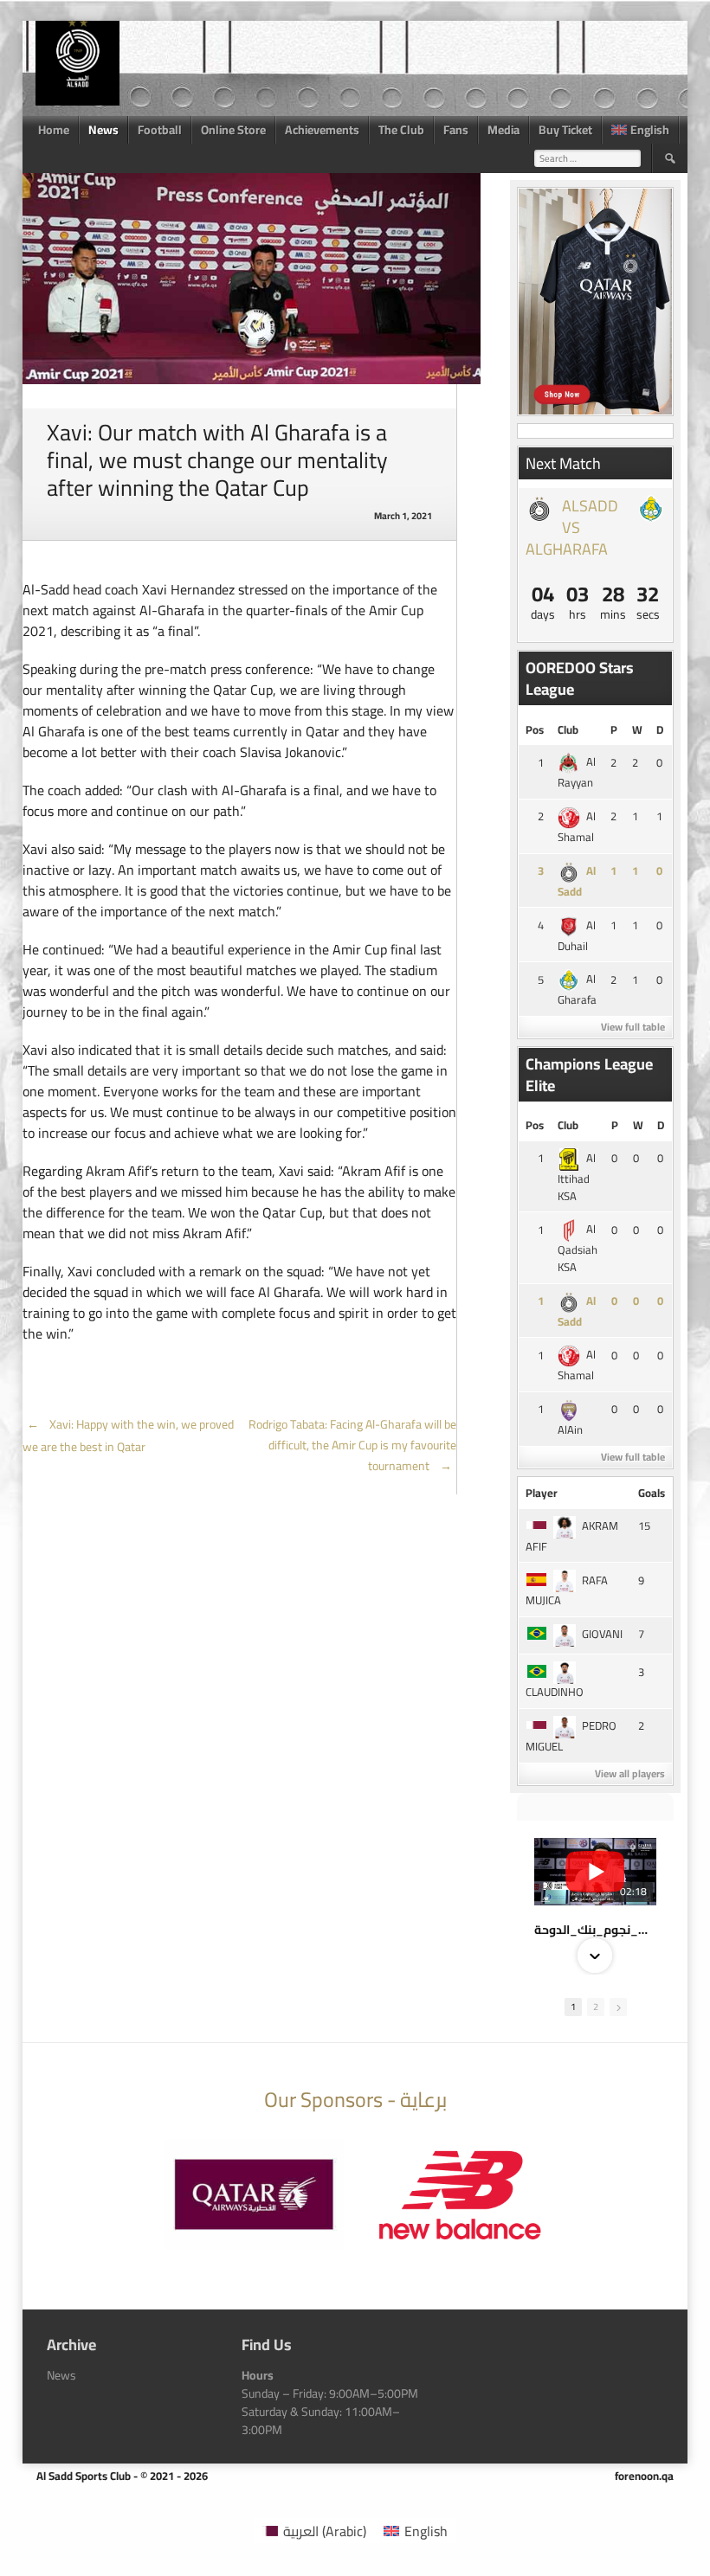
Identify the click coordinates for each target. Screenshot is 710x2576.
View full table (633, 1027)
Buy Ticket (565, 130)
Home (54, 130)
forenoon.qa (644, 2476)
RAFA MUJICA (567, 1590)
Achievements (322, 130)
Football (160, 130)
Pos (535, 729)
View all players (630, 1773)
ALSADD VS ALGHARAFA (572, 527)
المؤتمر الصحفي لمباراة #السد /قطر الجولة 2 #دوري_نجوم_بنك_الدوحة (595, 1930)
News (103, 130)
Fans (456, 130)
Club (568, 729)
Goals (652, 1493)
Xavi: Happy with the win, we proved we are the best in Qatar (128, 1436)
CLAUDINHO (555, 1692)
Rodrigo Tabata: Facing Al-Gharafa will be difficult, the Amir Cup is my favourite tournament (352, 1445)
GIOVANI (602, 1634)
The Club (401, 130)
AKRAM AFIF (572, 1536)
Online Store (233, 130)
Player (542, 1493)
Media (503, 130)
